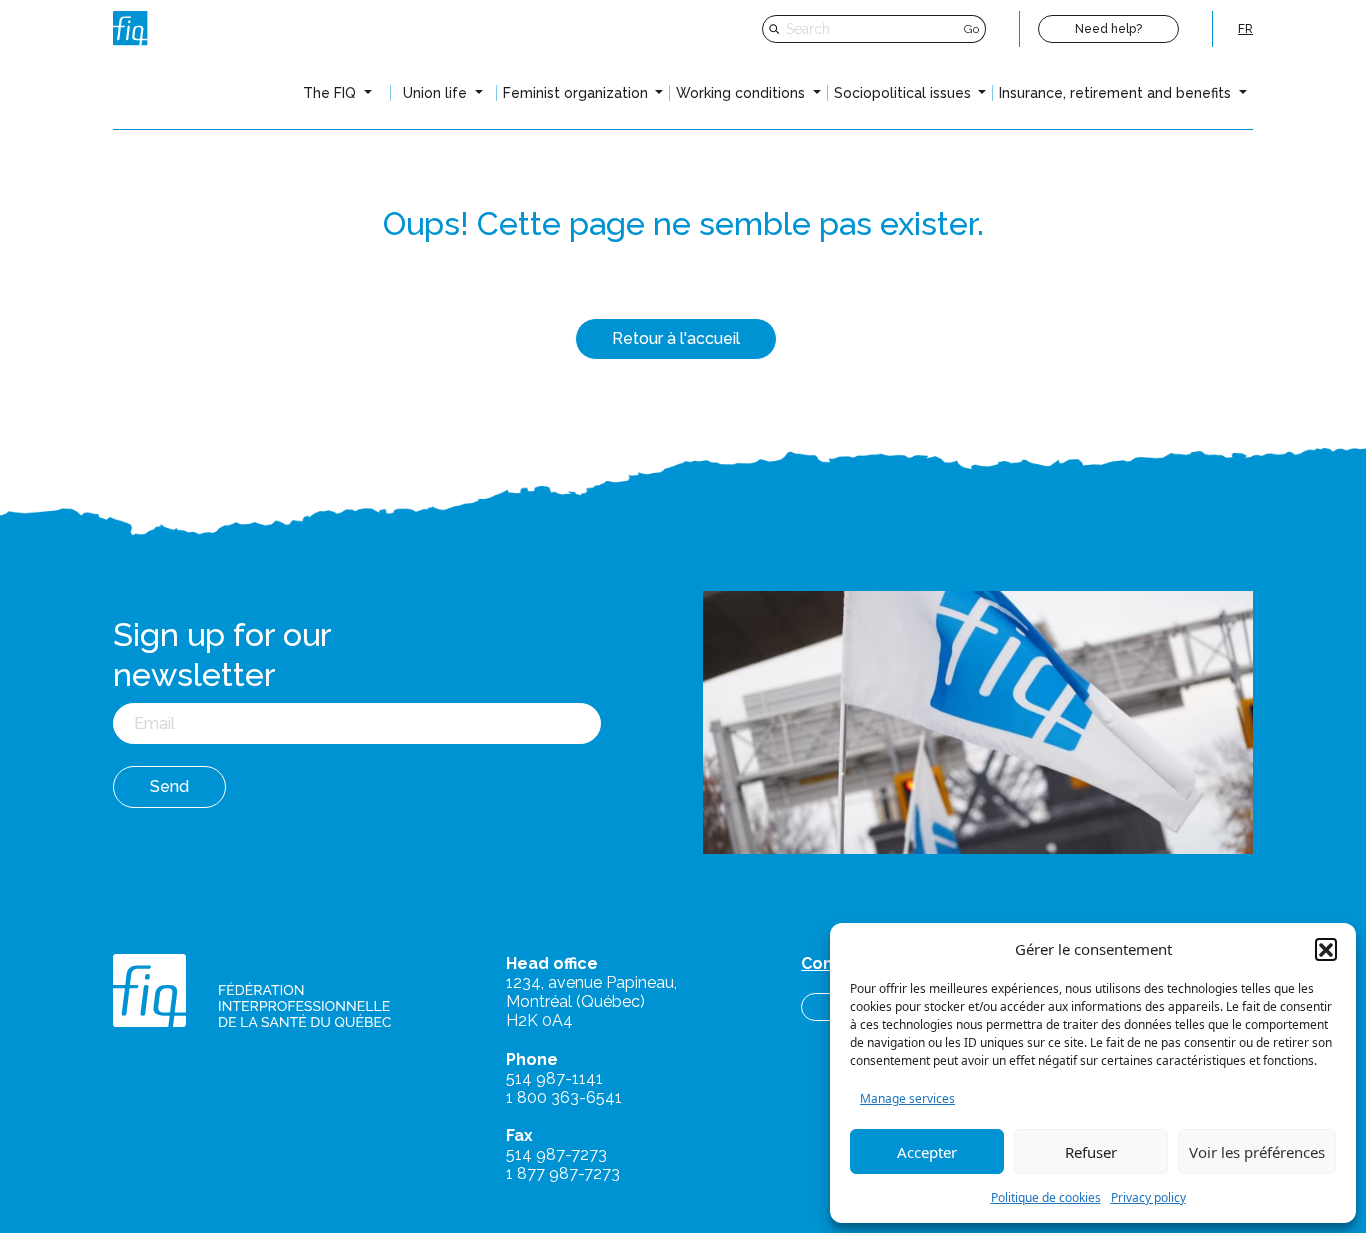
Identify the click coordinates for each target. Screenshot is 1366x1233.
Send (169, 786)
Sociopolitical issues (904, 93)
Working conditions (742, 93)
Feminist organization (577, 93)
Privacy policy (1148, 1197)
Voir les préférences (1257, 1152)
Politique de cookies (1046, 1197)
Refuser (1091, 1152)
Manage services (907, 1098)
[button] (1326, 949)
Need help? (1108, 29)
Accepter (927, 1152)
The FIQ (331, 93)
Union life (437, 93)
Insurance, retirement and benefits (1117, 93)
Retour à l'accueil (676, 338)
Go (971, 29)
